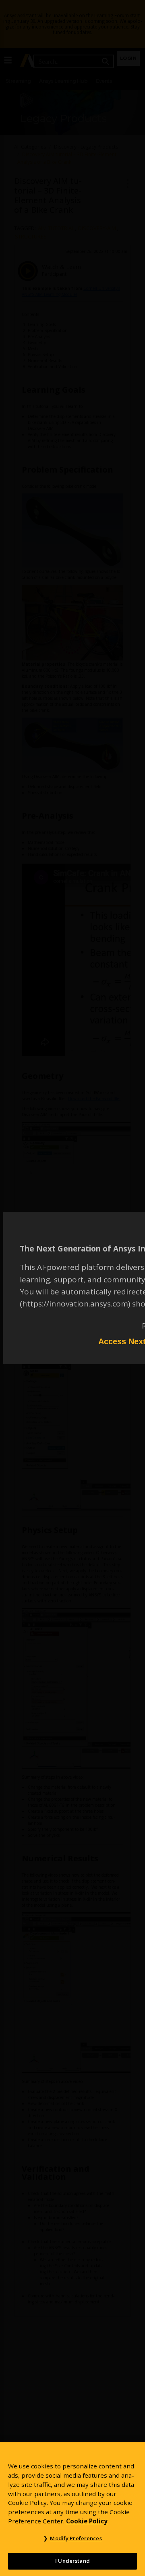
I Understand (72, 2561)
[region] (72, 2509)
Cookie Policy (87, 2521)
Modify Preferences (76, 2538)
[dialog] (72, 1288)
